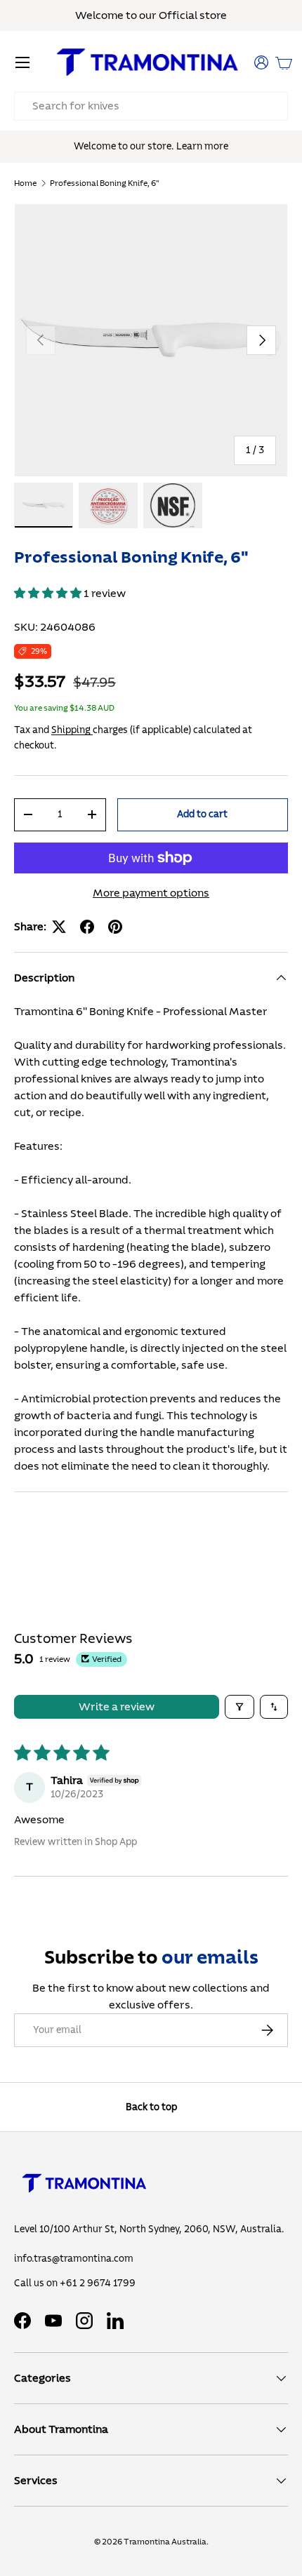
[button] (284, 62)
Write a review (117, 1707)
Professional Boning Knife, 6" (105, 183)
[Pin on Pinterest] (115, 927)
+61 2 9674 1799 (98, 2283)
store (213, 15)
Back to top (151, 2107)
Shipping (72, 730)
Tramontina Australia (165, 2542)
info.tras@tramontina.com (74, 2259)
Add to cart (202, 814)
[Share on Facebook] (87, 927)
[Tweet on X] (59, 927)
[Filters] (239, 1707)
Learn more (202, 146)
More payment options (151, 893)
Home (25, 183)
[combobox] (151, 106)
